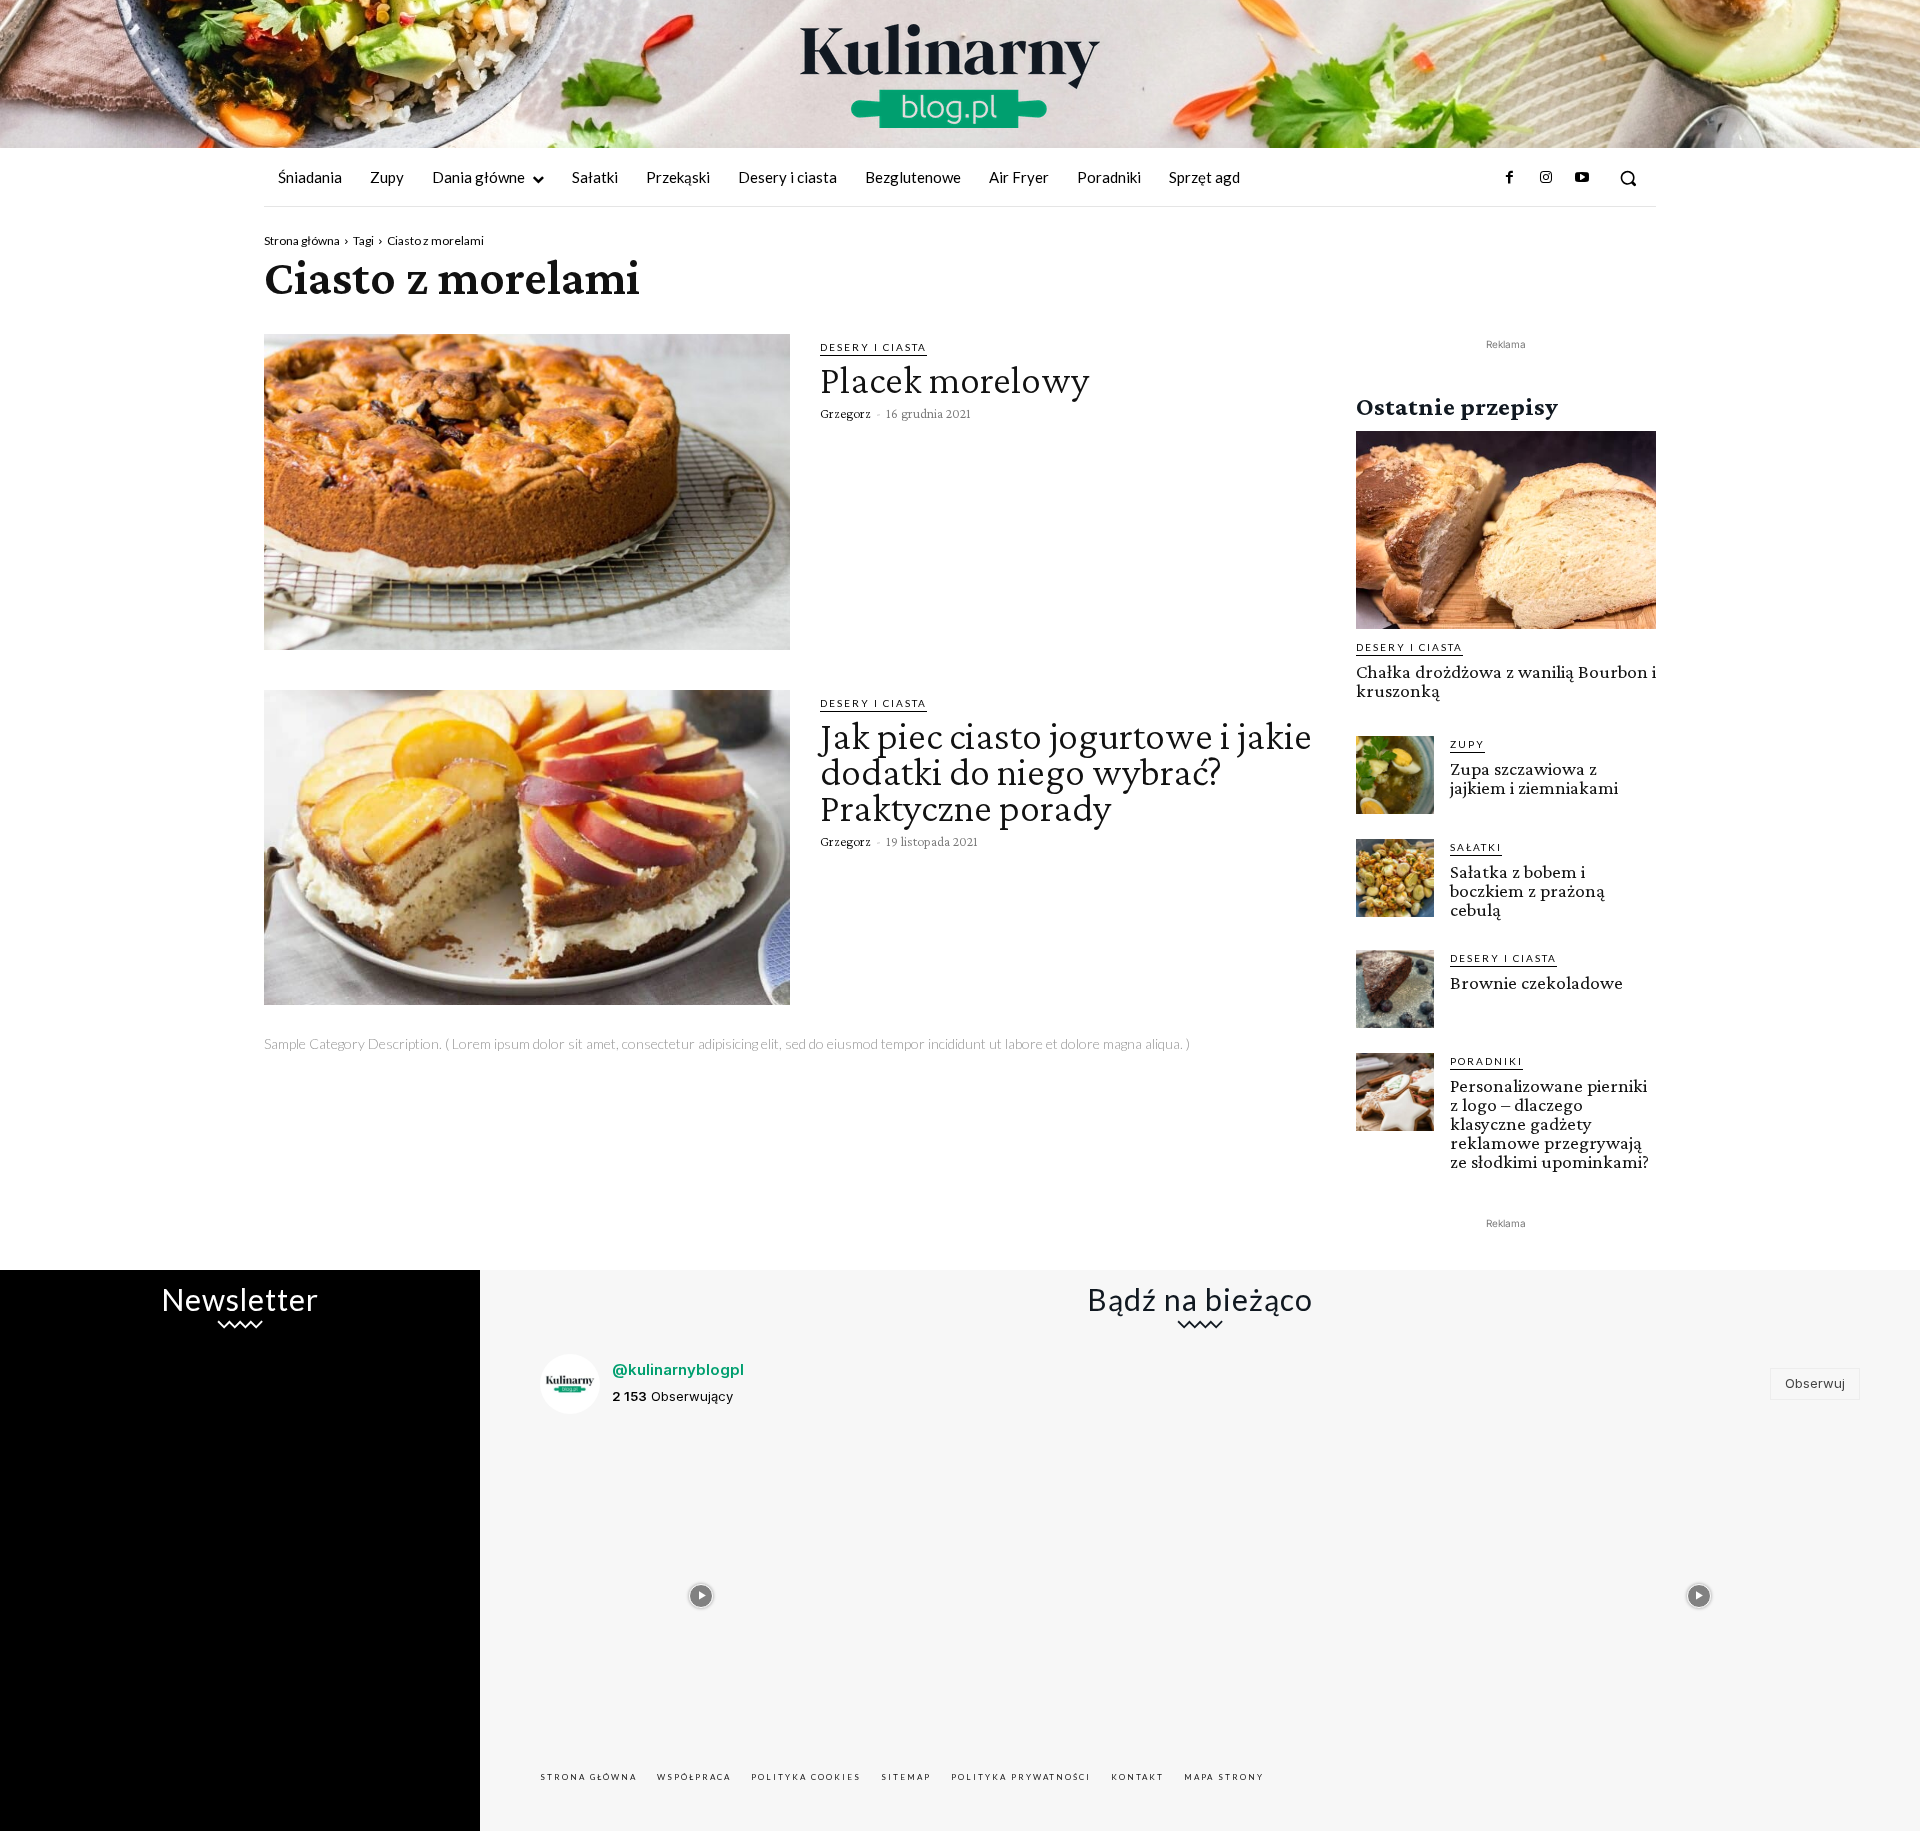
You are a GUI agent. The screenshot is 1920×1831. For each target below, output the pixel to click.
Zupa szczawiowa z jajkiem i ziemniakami (1534, 778)
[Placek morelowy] (527, 492)
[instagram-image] (701, 1591)
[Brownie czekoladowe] (1395, 989)
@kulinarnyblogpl (678, 1369)
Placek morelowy (954, 379)
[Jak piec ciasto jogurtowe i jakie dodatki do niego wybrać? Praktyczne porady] (527, 848)
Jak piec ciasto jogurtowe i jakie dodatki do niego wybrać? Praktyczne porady (1066, 771)
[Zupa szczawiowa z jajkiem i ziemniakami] (1395, 775)
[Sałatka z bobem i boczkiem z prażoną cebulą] (1395, 878)
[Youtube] (1582, 178)
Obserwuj (1815, 1383)
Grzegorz (845, 413)
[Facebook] (1509, 178)
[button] (1628, 178)
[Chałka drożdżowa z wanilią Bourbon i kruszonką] (1506, 530)
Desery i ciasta (873, 347)
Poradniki (1486, 1061)
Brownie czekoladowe (1536, 982)
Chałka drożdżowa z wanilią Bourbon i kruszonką (1506, 681)
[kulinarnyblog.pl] (950, 76)
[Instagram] (1545, 178)
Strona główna (302, 240)
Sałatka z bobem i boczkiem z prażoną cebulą (1527, 890)
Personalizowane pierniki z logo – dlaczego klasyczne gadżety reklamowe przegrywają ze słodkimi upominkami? (1549, 1123)
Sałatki (1476, 847)
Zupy (1467, 744)
